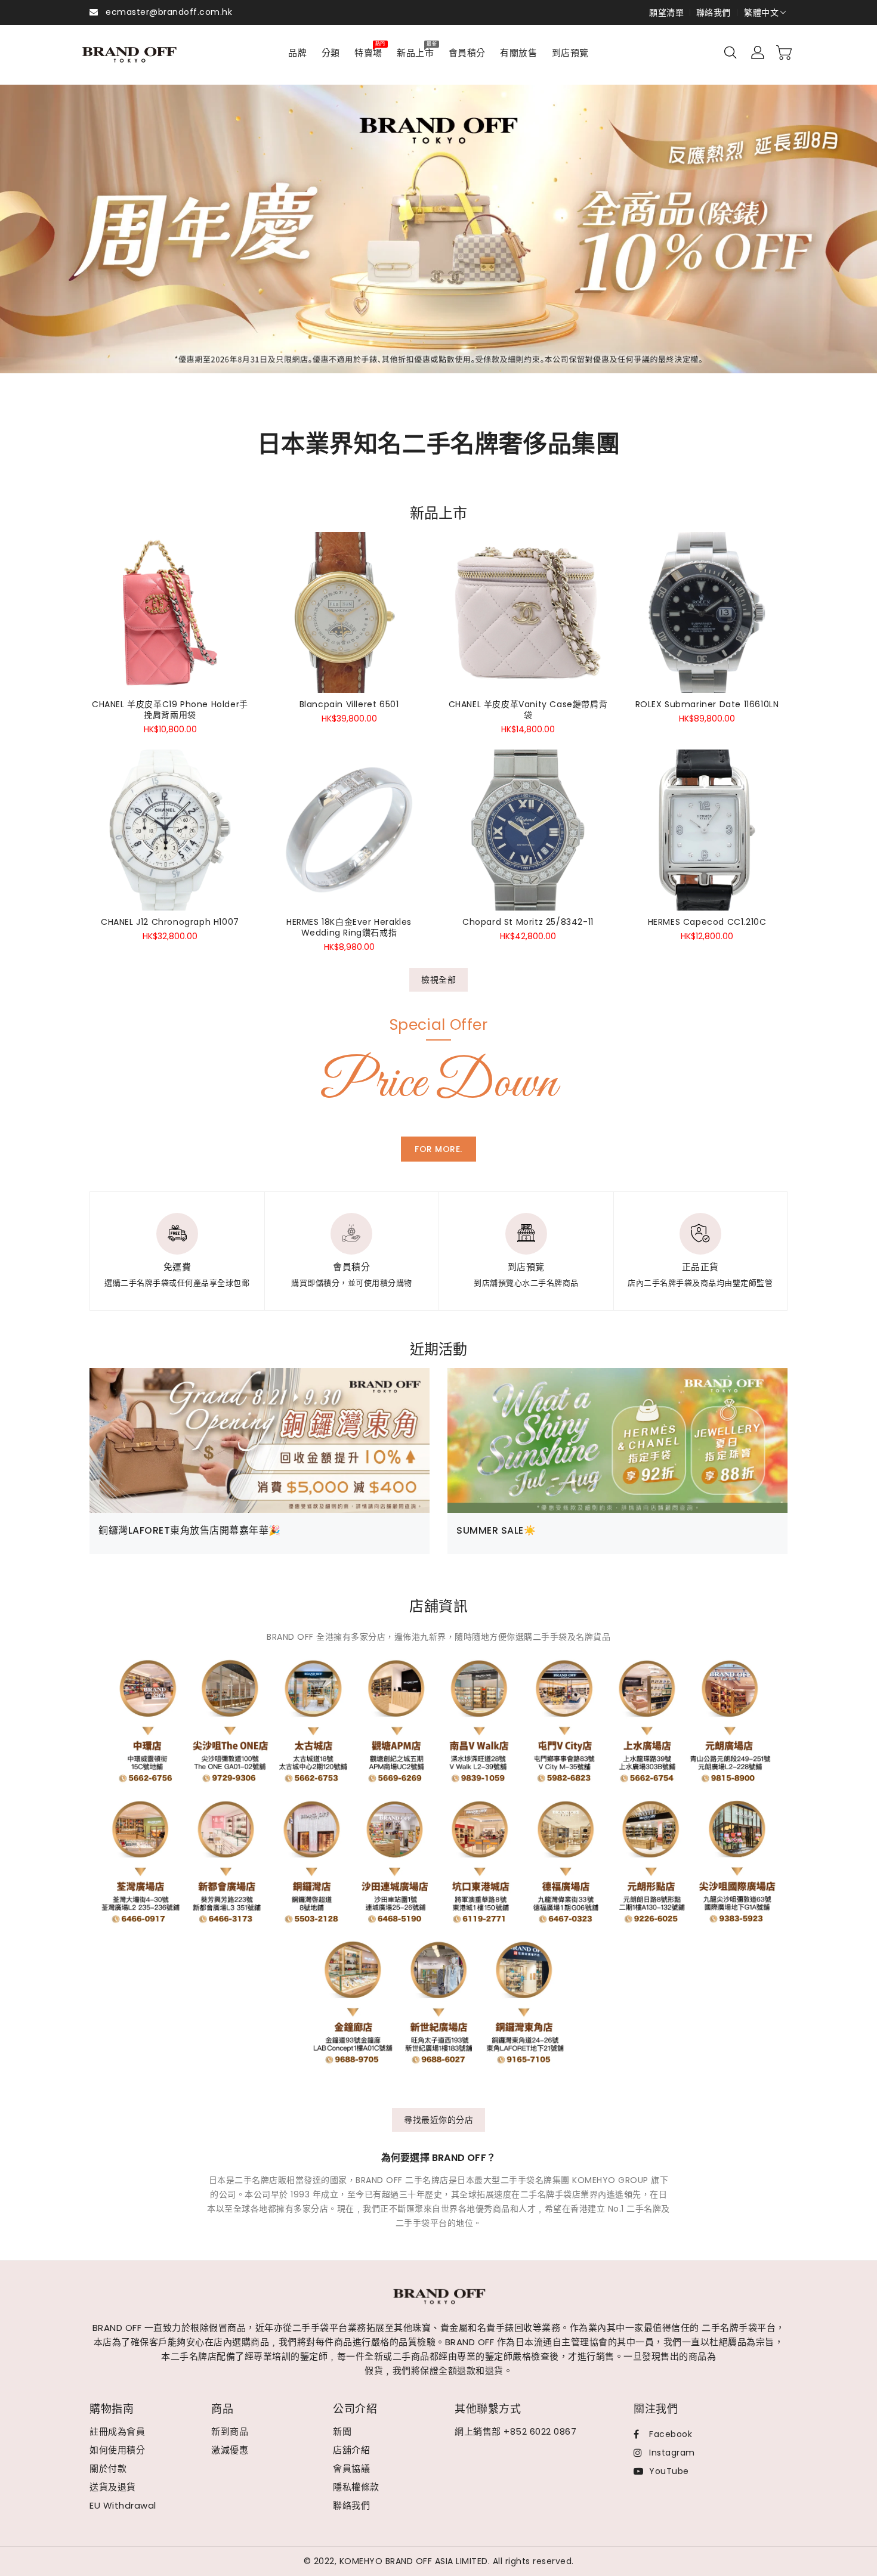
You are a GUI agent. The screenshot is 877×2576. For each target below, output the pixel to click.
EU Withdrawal (123, 2505)
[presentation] (50, 243)
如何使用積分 (117, 2450)
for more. (438, 1149)
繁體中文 (761, 13)
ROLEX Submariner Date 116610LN (707, 704)
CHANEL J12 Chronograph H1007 (170, 922)
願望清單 (666, 13)
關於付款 (108, 2468)
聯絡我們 (714, 13)
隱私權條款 (356, 2487)
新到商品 (230, 2431)
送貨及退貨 (113, 2487)
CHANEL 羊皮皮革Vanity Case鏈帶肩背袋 (528, 710)
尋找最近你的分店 (438, 2120)
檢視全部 (438, 980)
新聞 (342, 2431)
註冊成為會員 (117, 2431)
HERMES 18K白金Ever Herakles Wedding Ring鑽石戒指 (349, 927)
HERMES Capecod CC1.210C (707, 922)
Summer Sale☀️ (496, 1530)
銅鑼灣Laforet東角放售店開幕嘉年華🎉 (190, 1530)
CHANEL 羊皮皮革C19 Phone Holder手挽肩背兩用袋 (170, 710)
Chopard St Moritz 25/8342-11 (528, 922)
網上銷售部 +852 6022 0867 (515, 2431)
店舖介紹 (351, 2450)
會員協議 (351, 2468)
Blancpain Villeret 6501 (349, 704)
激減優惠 (230, 2450)
